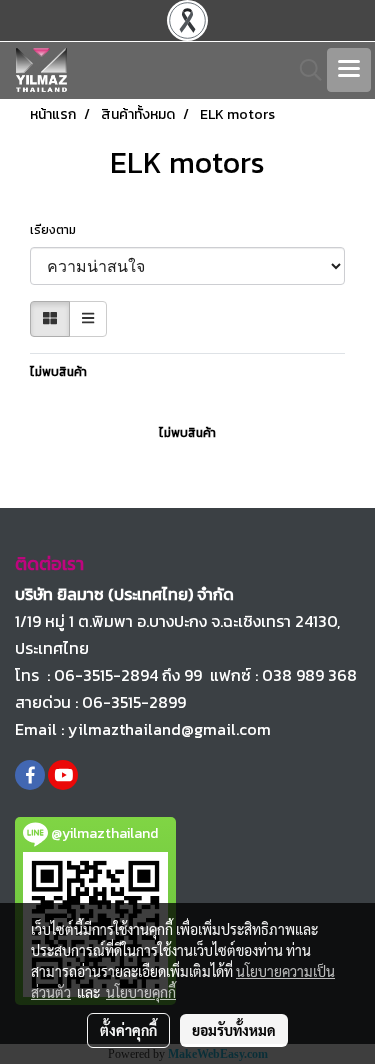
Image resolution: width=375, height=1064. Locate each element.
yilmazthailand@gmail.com (169, 729)
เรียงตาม (57, 230)
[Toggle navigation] (349, 70)
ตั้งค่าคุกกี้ (128, 1030)
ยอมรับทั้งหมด (234, 1030)
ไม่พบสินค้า (58, 372)
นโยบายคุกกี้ (141, 992)
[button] (304, 70)
